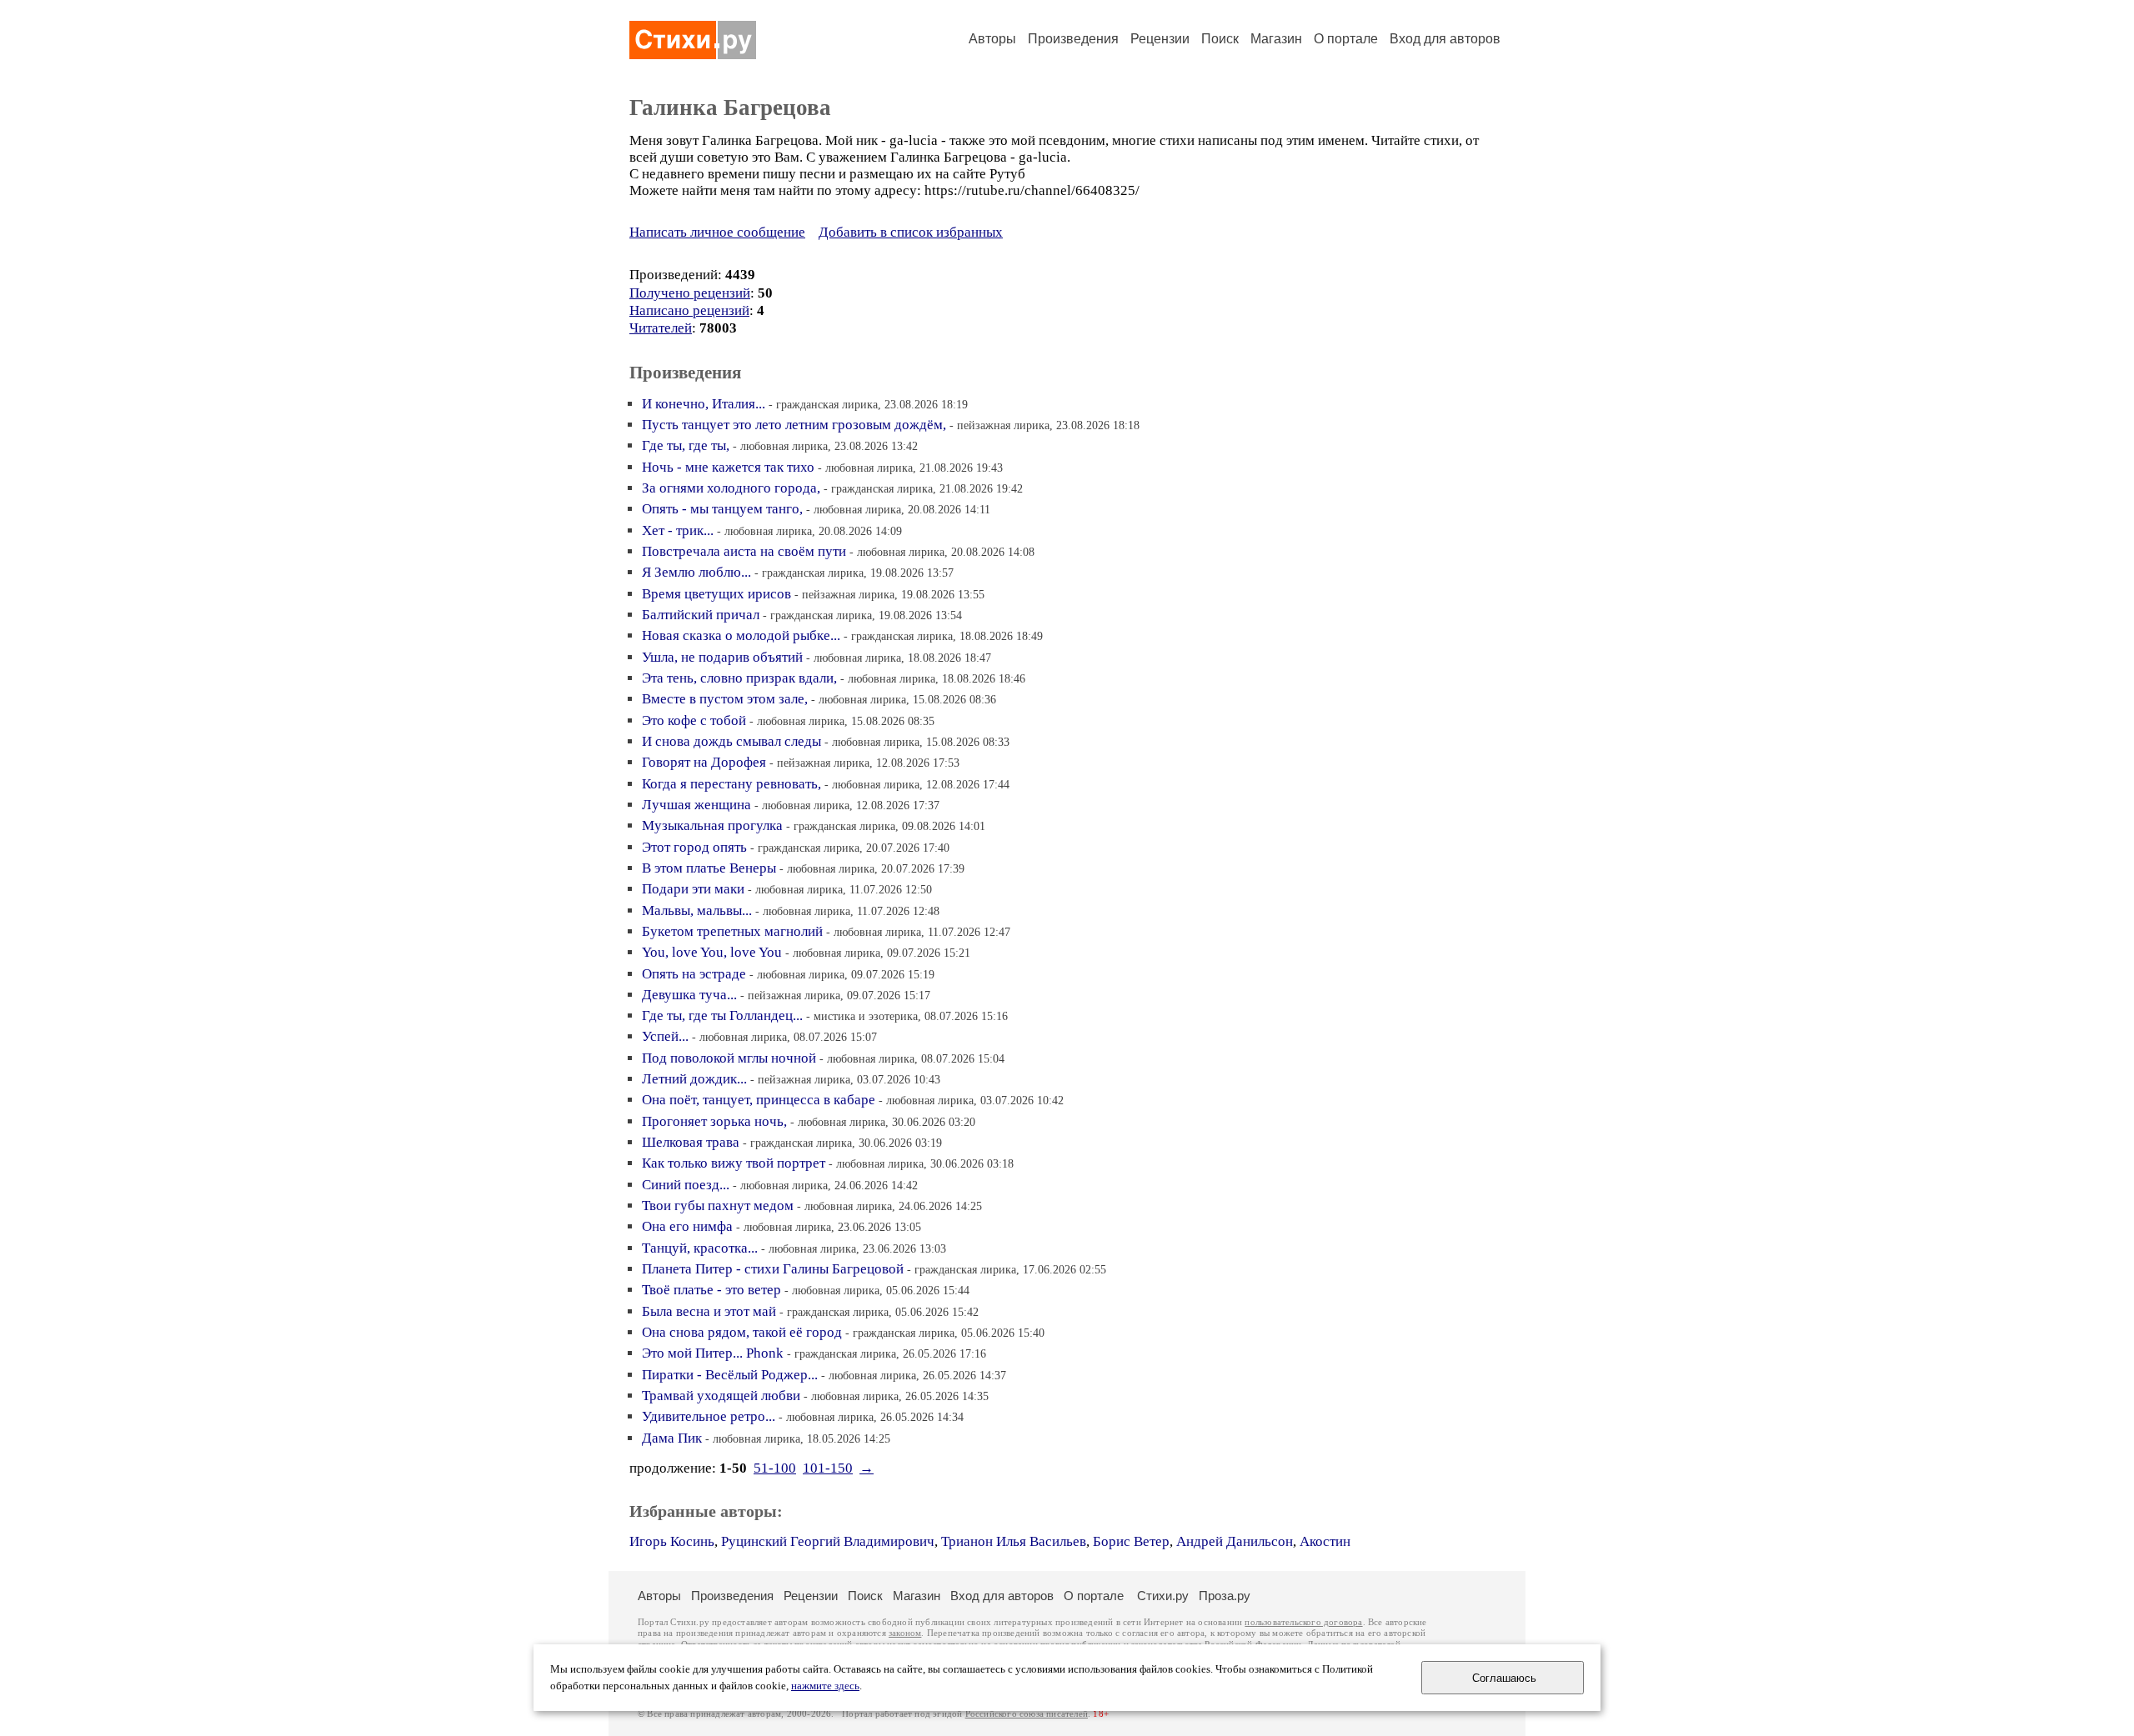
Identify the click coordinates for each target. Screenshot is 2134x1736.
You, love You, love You (712, 952)
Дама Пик (672, 1438)
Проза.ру (1225, 1596)
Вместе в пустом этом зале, (725, 699)
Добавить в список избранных (911, 232)
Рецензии (1160, 39)
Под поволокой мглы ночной (729, 1058)
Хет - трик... (678, 530)
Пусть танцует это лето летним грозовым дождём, (794, 425)
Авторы (992, 39)
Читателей (661, 328)
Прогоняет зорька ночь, (714, 1121)
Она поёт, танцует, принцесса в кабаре (759, 1100)
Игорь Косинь (672, 1541)
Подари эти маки (693, 889)
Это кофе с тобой (694, 720)
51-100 (775, 1468)
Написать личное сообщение (717, 232)
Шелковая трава (691, 1142)
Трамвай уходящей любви (721, 1396)
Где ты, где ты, (686, 445)
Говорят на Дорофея (704, 762)
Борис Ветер (1131, 1541)
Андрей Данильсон (1235, 1541)
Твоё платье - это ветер (711, 1290)
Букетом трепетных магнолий (732, 931)
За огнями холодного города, (731, 488)
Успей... (665, 1036)
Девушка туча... (689, 995)
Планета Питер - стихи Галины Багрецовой (773, 1269)
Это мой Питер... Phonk (713, 1353)
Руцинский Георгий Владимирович (828, 1541)
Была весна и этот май (709, 1311)
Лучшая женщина (696, 805)
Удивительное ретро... (709, 1416)
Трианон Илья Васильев (1014, 1541)
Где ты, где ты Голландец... (722, 1016)
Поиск (1220, 39)
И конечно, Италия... (704, 404)
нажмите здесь (825, 1686)
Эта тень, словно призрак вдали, (739, 678)
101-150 (828, 1468)
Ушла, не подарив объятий (722, 657)
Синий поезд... (686, 1185)
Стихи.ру (1163, 1596)
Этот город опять (694, 847)
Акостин (1325, 1541)
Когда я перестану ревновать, (731, 784)
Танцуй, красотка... (700, 1248)
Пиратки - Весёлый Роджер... (730, 1375)
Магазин (1276, 39)
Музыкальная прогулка (712, 825)
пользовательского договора (1303, 1622)
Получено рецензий (690, 293)
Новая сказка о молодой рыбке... (741, 635)
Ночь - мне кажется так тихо (728, 467)
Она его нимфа (687, 1226)
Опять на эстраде (694, 974)
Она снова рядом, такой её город (742, 1332)
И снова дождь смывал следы (731, 741)
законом (905, 1633)
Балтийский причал (701, 615)
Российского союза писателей (1027, 1714)
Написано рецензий (689, 310)
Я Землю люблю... (696, 572)
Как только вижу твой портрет (734, 1163)
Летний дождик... (694, 1079)
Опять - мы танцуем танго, (722, 509)
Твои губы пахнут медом (718, 1206)
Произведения (1073, 39)
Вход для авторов (1445, 39)
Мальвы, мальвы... (697, 911)
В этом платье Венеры (709, 868)
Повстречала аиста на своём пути (744, 551)
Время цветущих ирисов (716, 594)
